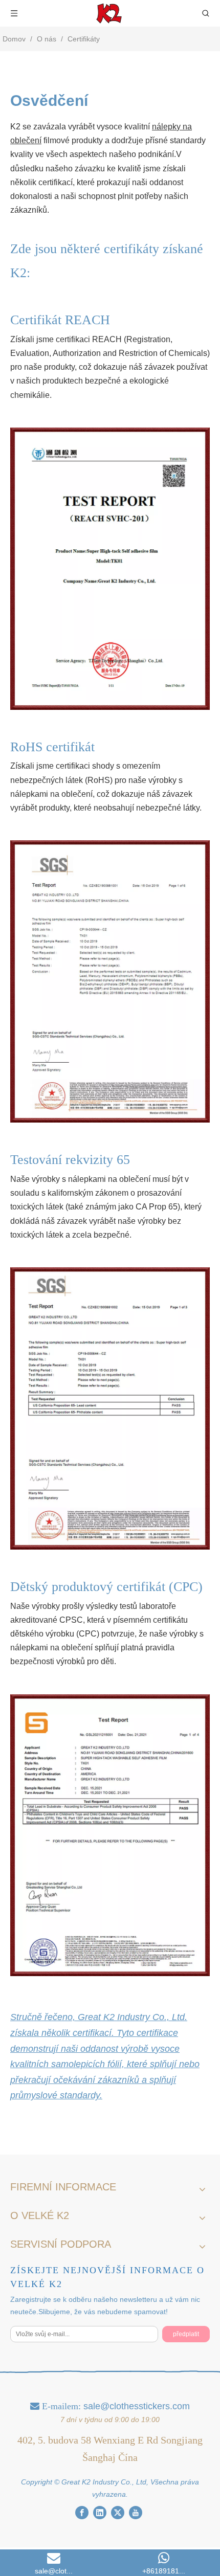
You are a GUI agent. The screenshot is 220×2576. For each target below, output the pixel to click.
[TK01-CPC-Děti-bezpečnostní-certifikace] (110, 1835)
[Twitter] (118, 2513)
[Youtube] (136, 2513)
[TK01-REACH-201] (110, 569)
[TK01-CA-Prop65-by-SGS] (110, 1408)
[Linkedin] (100, 2513)
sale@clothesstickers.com (137, 2406)
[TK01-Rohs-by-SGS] (110, 981)
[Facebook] (82, 2513)
